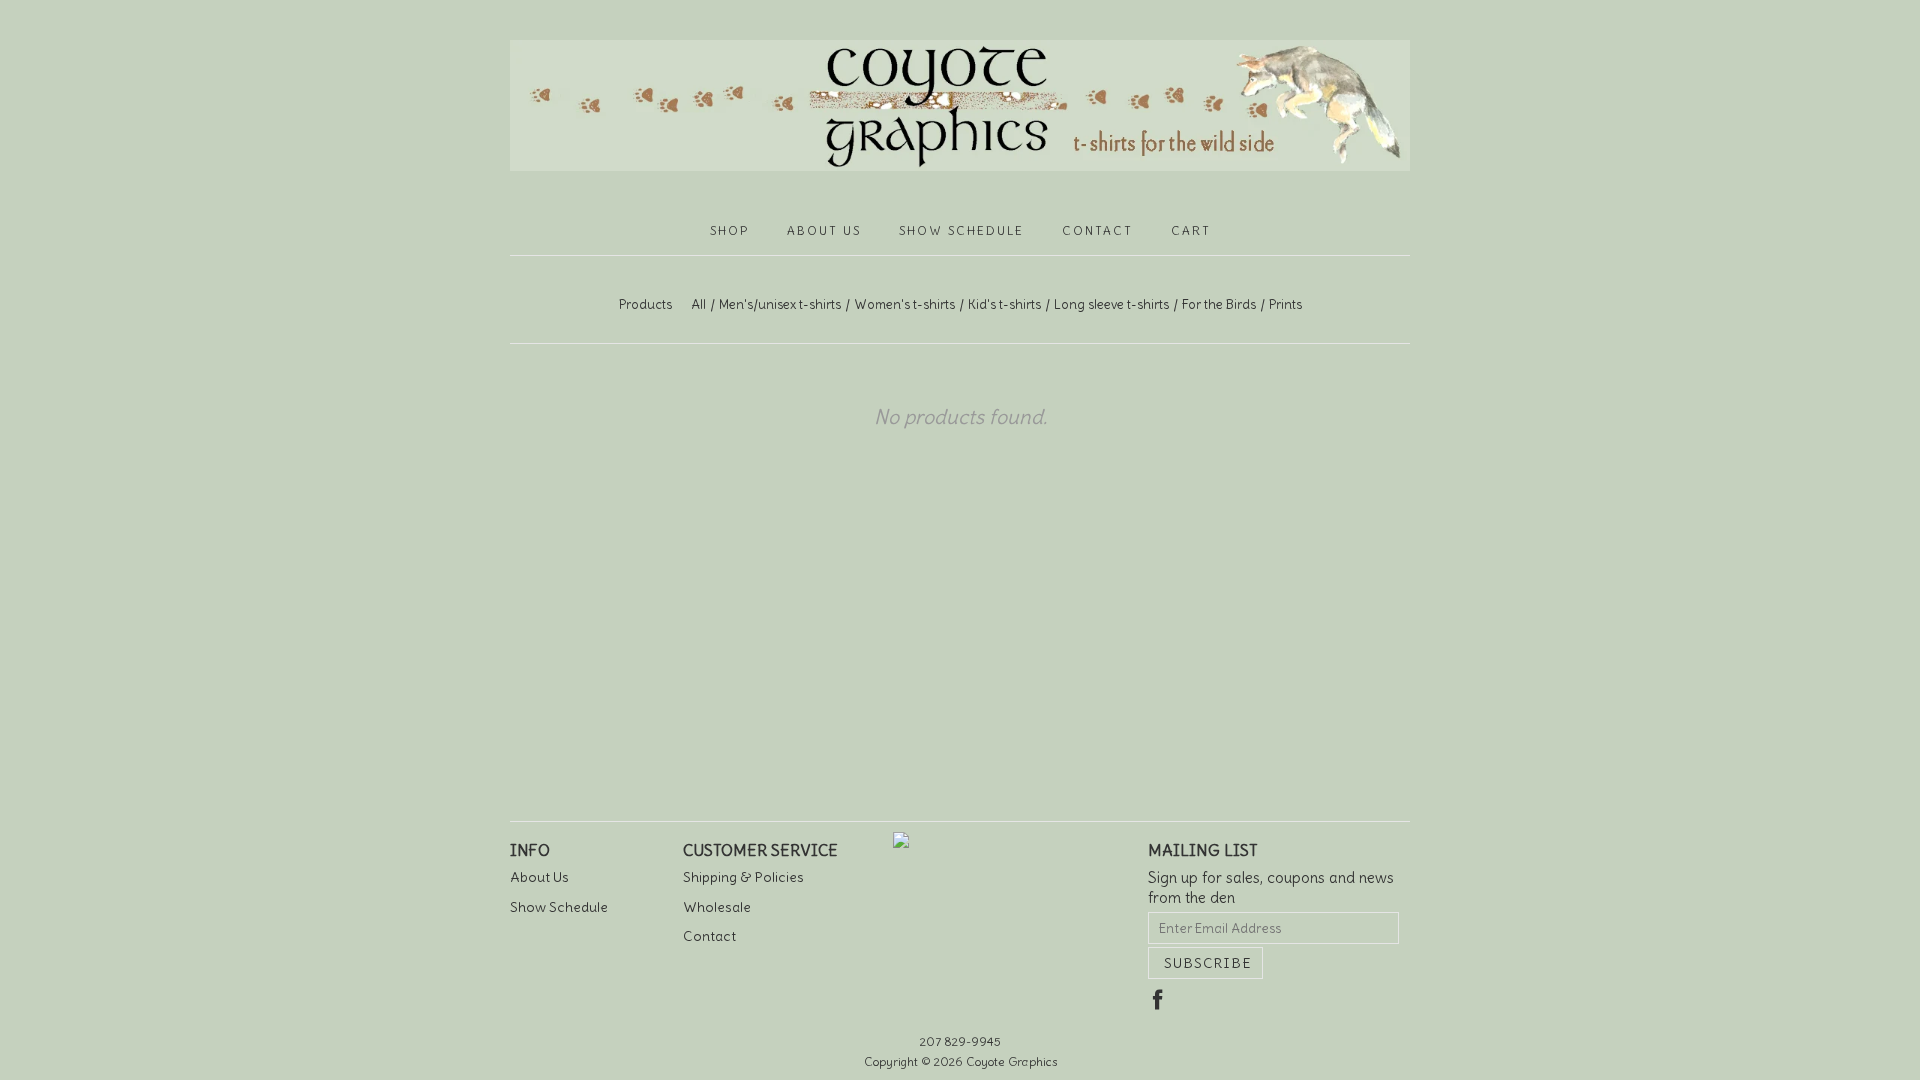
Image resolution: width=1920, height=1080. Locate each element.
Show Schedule (961, 230)
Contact (1097, 230)
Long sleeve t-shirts (1111, 304)
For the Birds (1219, 304)
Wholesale (717, 907)
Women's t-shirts (904, 304)
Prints (1285, 304)
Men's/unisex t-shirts (780, 304)
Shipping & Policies (743, 877)
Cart (1191, 230)
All (698, 304)
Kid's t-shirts (1004, 304)
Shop (729, 230)
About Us (824, 230)
